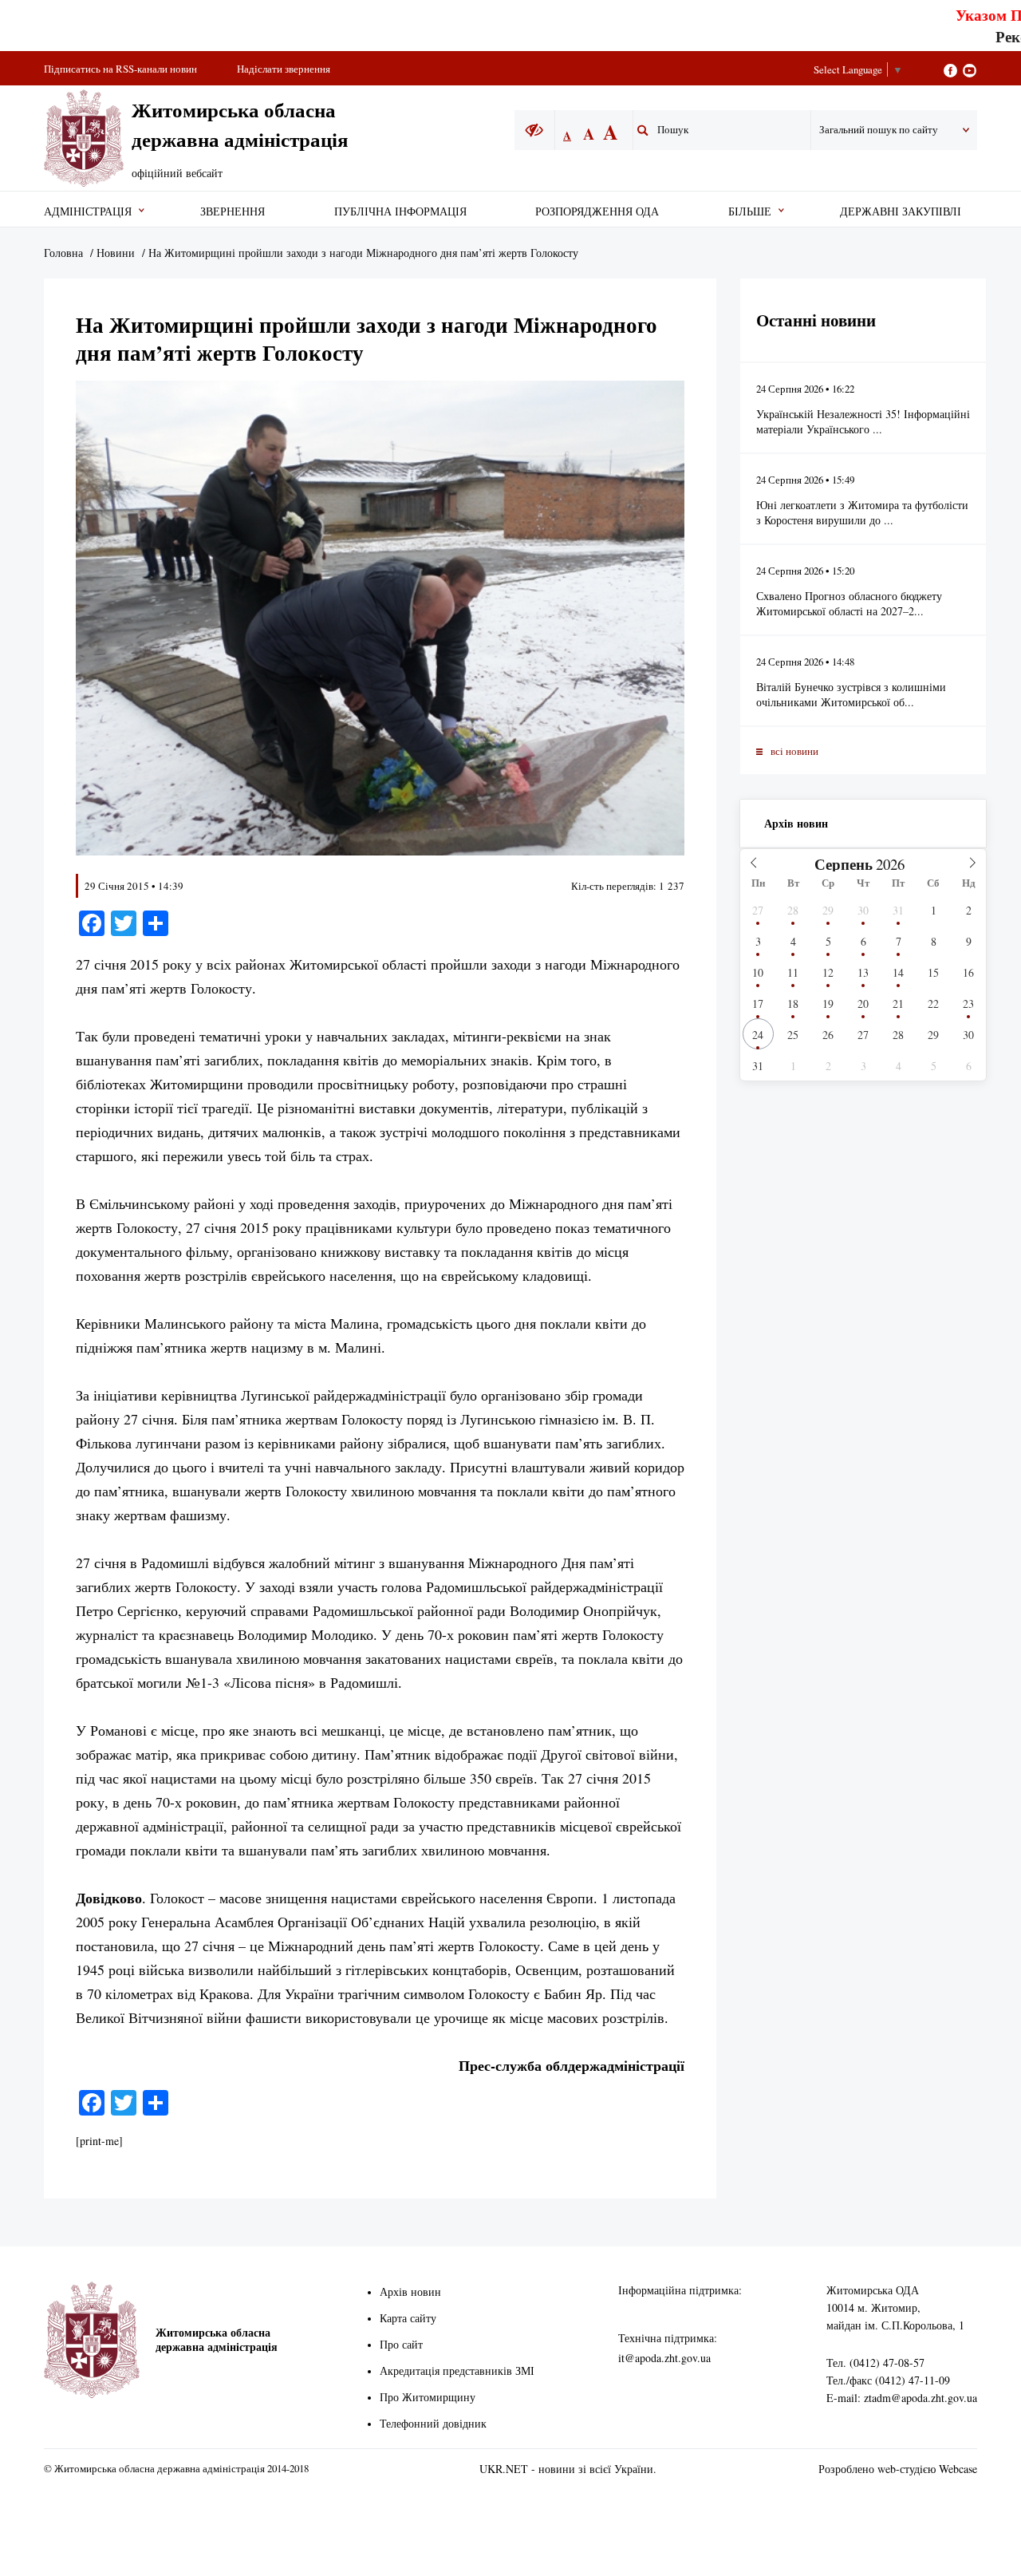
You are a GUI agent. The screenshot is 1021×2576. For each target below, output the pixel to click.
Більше (750, 211)
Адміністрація (88, 211)
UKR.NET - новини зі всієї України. (568, 2469)
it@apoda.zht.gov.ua (664, 2358)
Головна (63, 253)
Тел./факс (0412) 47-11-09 (888, 2380)
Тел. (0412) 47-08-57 (875, 2363)
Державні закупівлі (901, 211)
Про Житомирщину (428, 2397)
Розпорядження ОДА (597, 211)
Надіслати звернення (284, 69)
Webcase (958, 2469)
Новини (116, 253)
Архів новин (796, 823)
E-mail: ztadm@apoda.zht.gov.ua (902, 2398)
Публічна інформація (400, 211)
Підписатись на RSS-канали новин (120, 69)
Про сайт (401, 2344)
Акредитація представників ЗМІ (457, 2371)
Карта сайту (408, 2318)
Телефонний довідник (433, 2423)
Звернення (233, 211)
